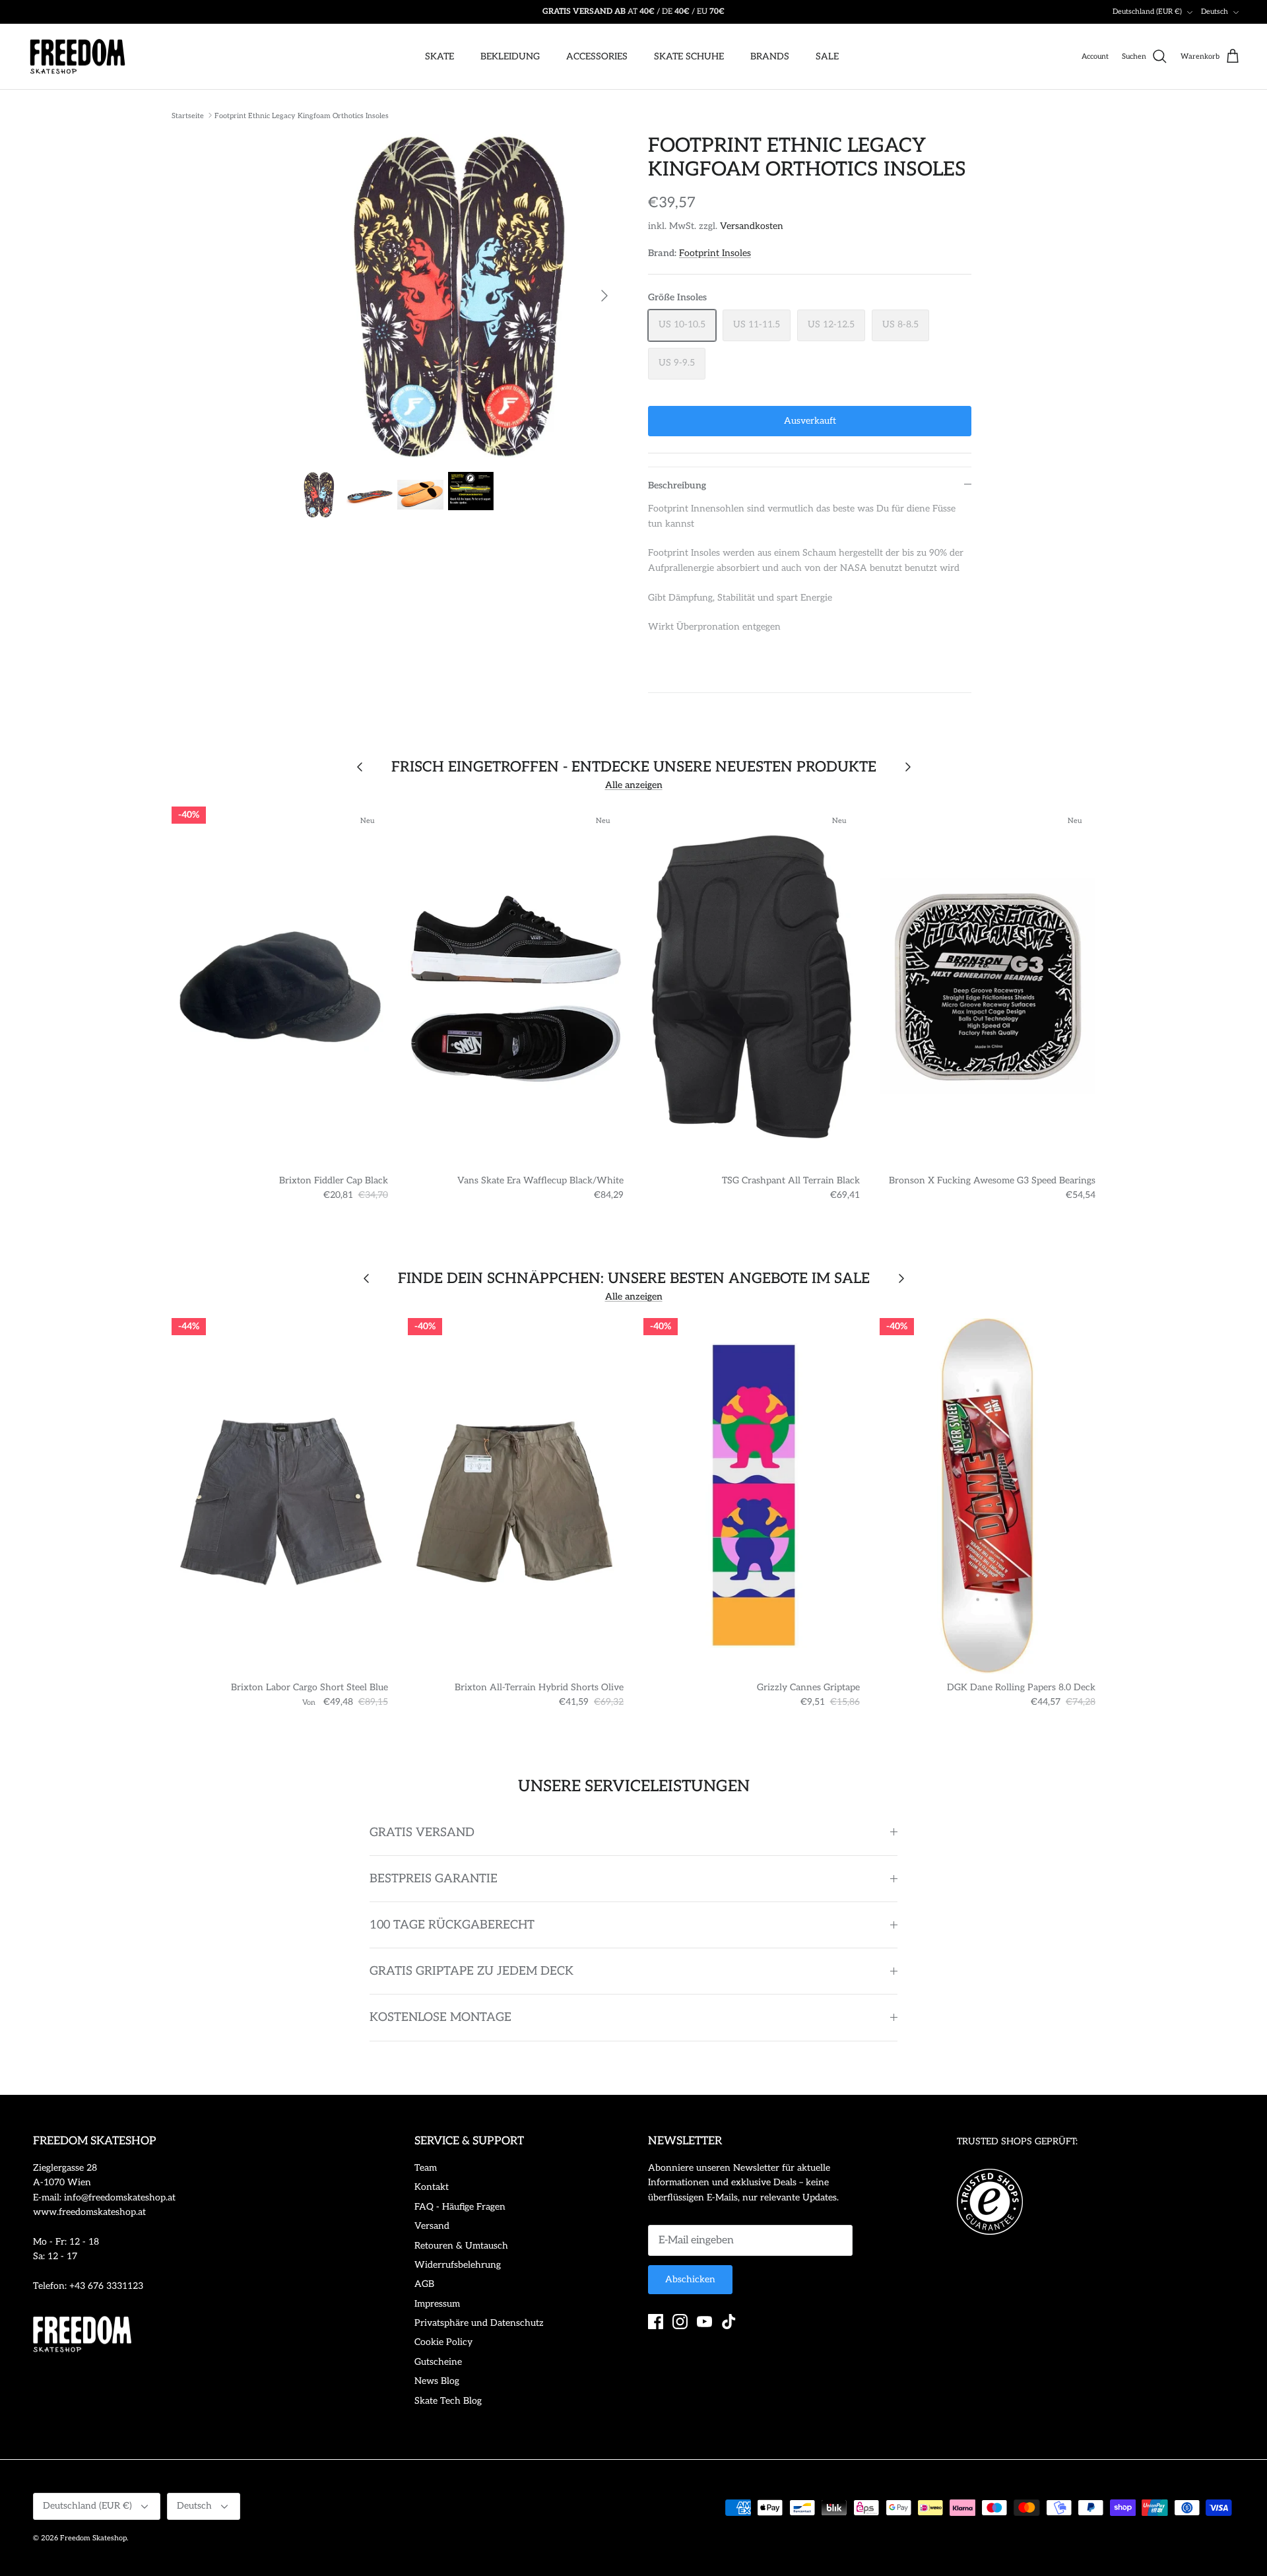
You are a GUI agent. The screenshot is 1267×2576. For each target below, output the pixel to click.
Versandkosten (752, 226)
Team (426, 2168)
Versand (432, 2226)
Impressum (437, 2304)
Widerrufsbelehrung (458, 2265)
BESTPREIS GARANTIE (434, 1879)
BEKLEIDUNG (510, 56)
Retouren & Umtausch (461, 2246)
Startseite (188, 115)
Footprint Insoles (715, 253)
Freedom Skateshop (93, 2538)
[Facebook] (656, 2322)
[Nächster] (604, 296)
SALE (827, 56)
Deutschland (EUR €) (1147, 12)
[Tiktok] (729, 2322)
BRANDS (770, 56)
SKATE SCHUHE (689, 56)
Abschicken (690, 2279)
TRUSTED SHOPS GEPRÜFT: (1017, 2141)
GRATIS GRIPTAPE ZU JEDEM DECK (471, 1971)
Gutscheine (438, 2362)
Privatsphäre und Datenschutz (479, 2323)
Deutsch (1215, 12)
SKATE (439, 56)
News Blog (437, 2381)
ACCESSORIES (597, 56)
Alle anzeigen (634, 785)
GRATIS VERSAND (422, 1833)
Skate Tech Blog (448, 2401)
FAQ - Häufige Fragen (460, 2207)
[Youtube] (704, 2322)
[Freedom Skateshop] (78, 57)
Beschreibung (677, 485)
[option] (457, 296)
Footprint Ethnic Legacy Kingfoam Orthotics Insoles (302, 115)
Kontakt (432, 2187)
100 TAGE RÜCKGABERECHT (452, 1925)
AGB (424, 2284)
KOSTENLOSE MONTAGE (440, 2017)
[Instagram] (680, 2322)
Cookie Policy (443, 2342)
